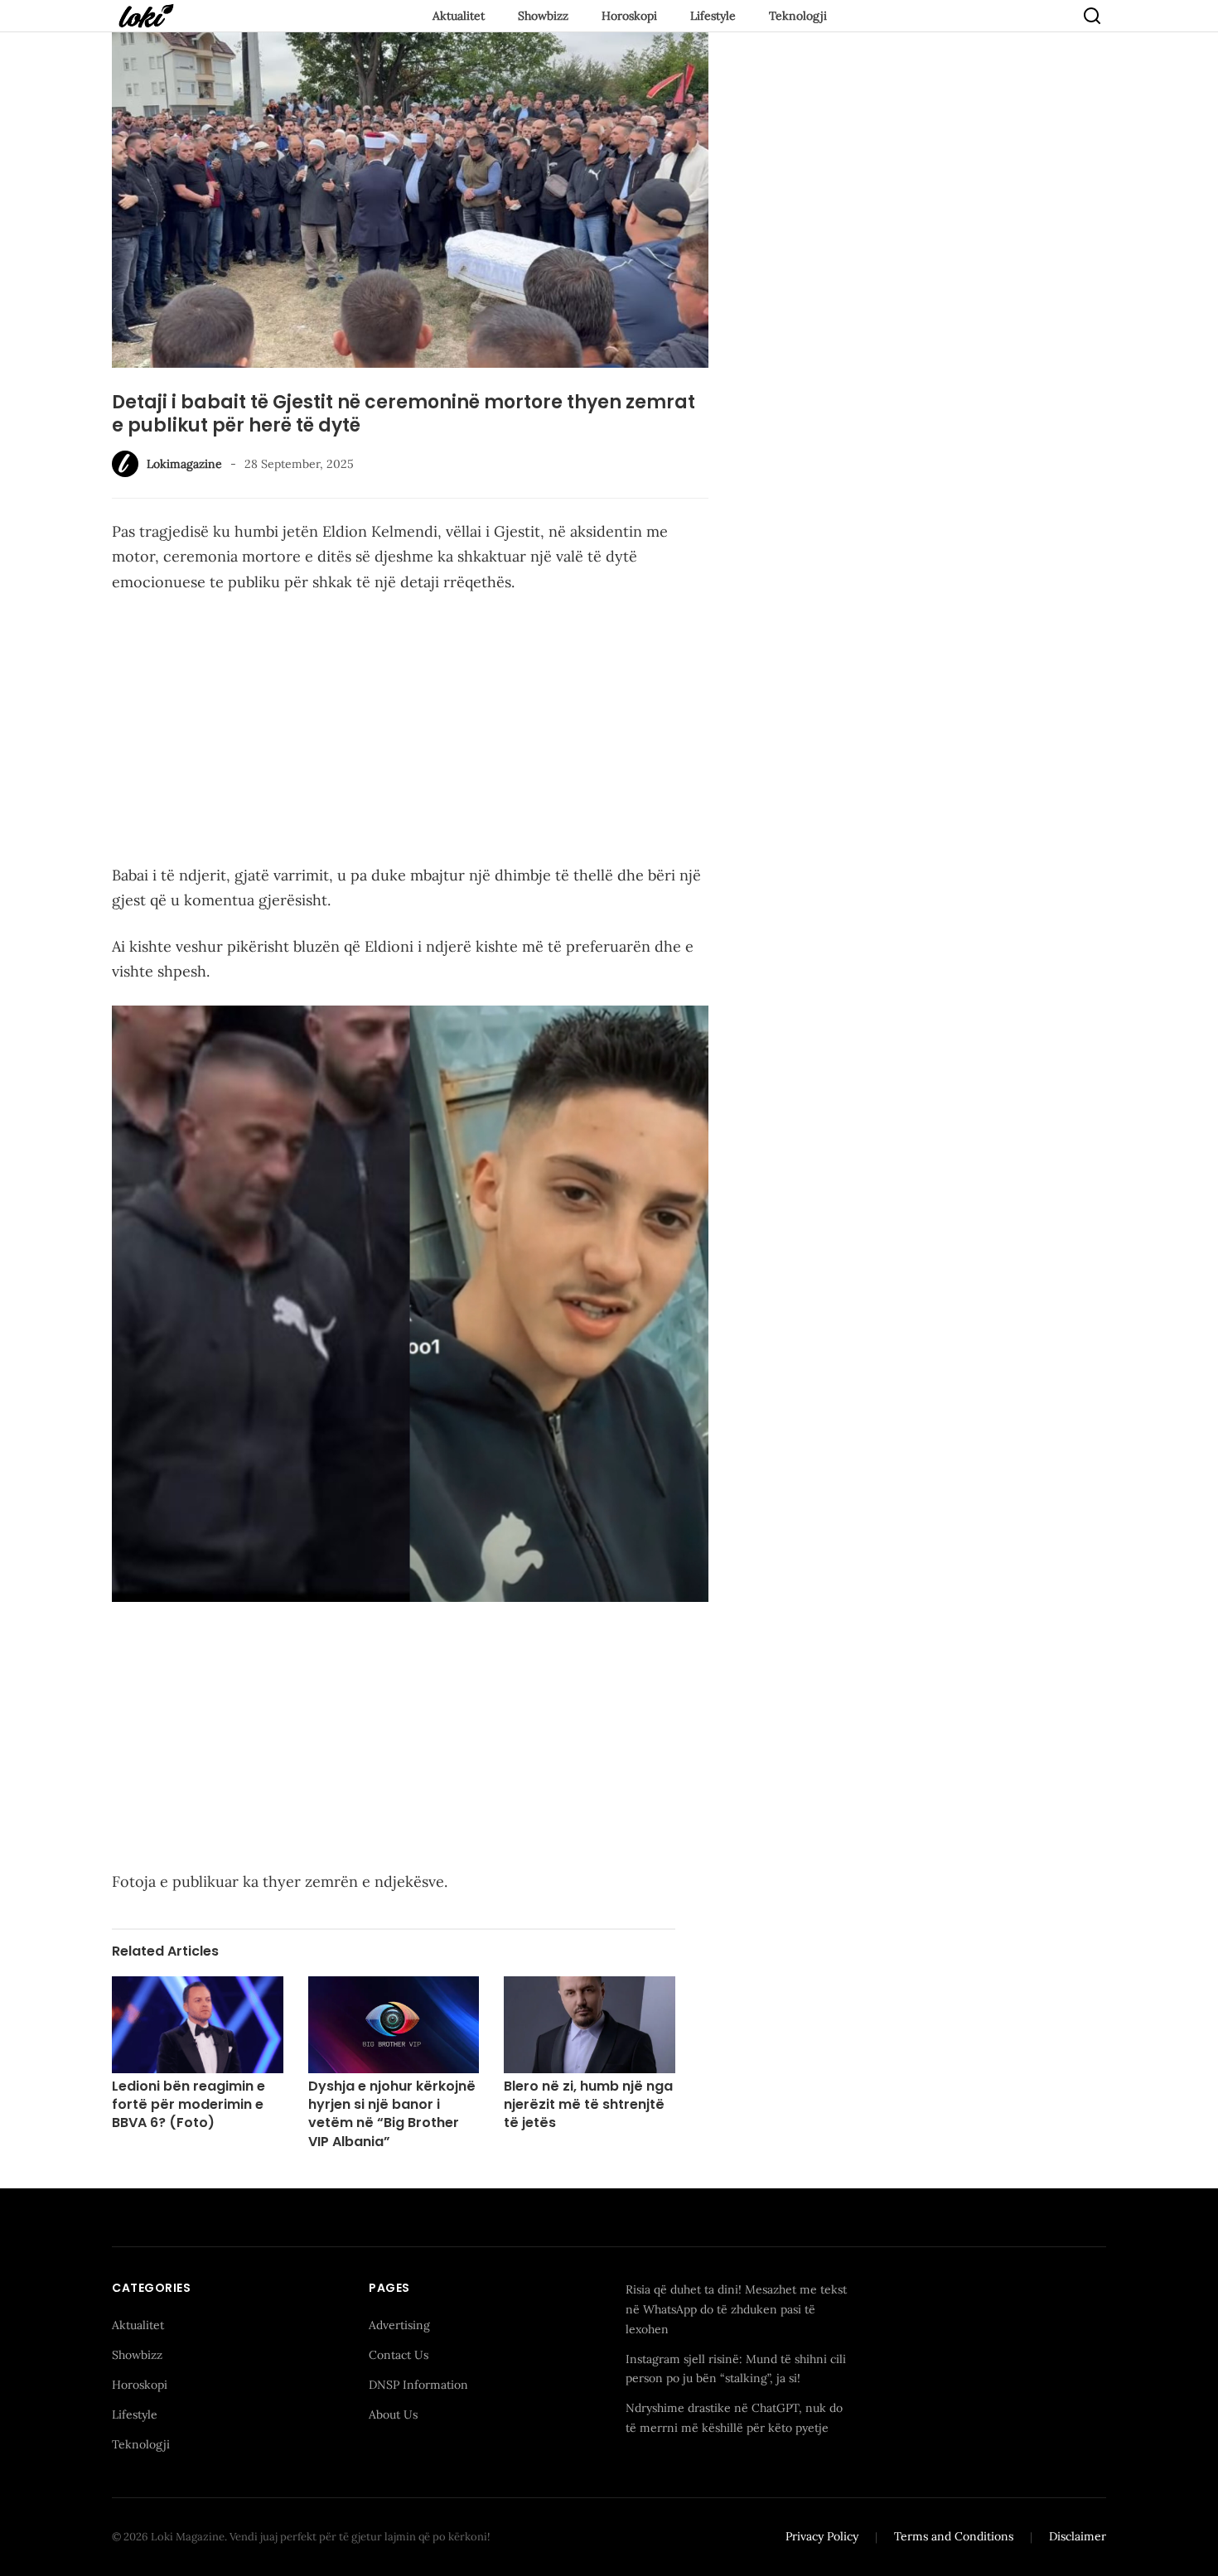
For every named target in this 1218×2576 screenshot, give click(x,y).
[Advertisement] (410, 732)
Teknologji (798, 16)
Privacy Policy (822, 2536)
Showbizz (543, 16)
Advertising (399, 2325)
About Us (393, 2414)
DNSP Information (418, 2385)
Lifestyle (713, 16)
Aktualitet (459, 16)
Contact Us (399, 2355)
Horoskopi (629, 16)
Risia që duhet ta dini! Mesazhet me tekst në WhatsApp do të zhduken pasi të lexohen (736, 2309)
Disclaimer (1078, 2536)
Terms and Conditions (954, 2536)
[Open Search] (1092, 16)
